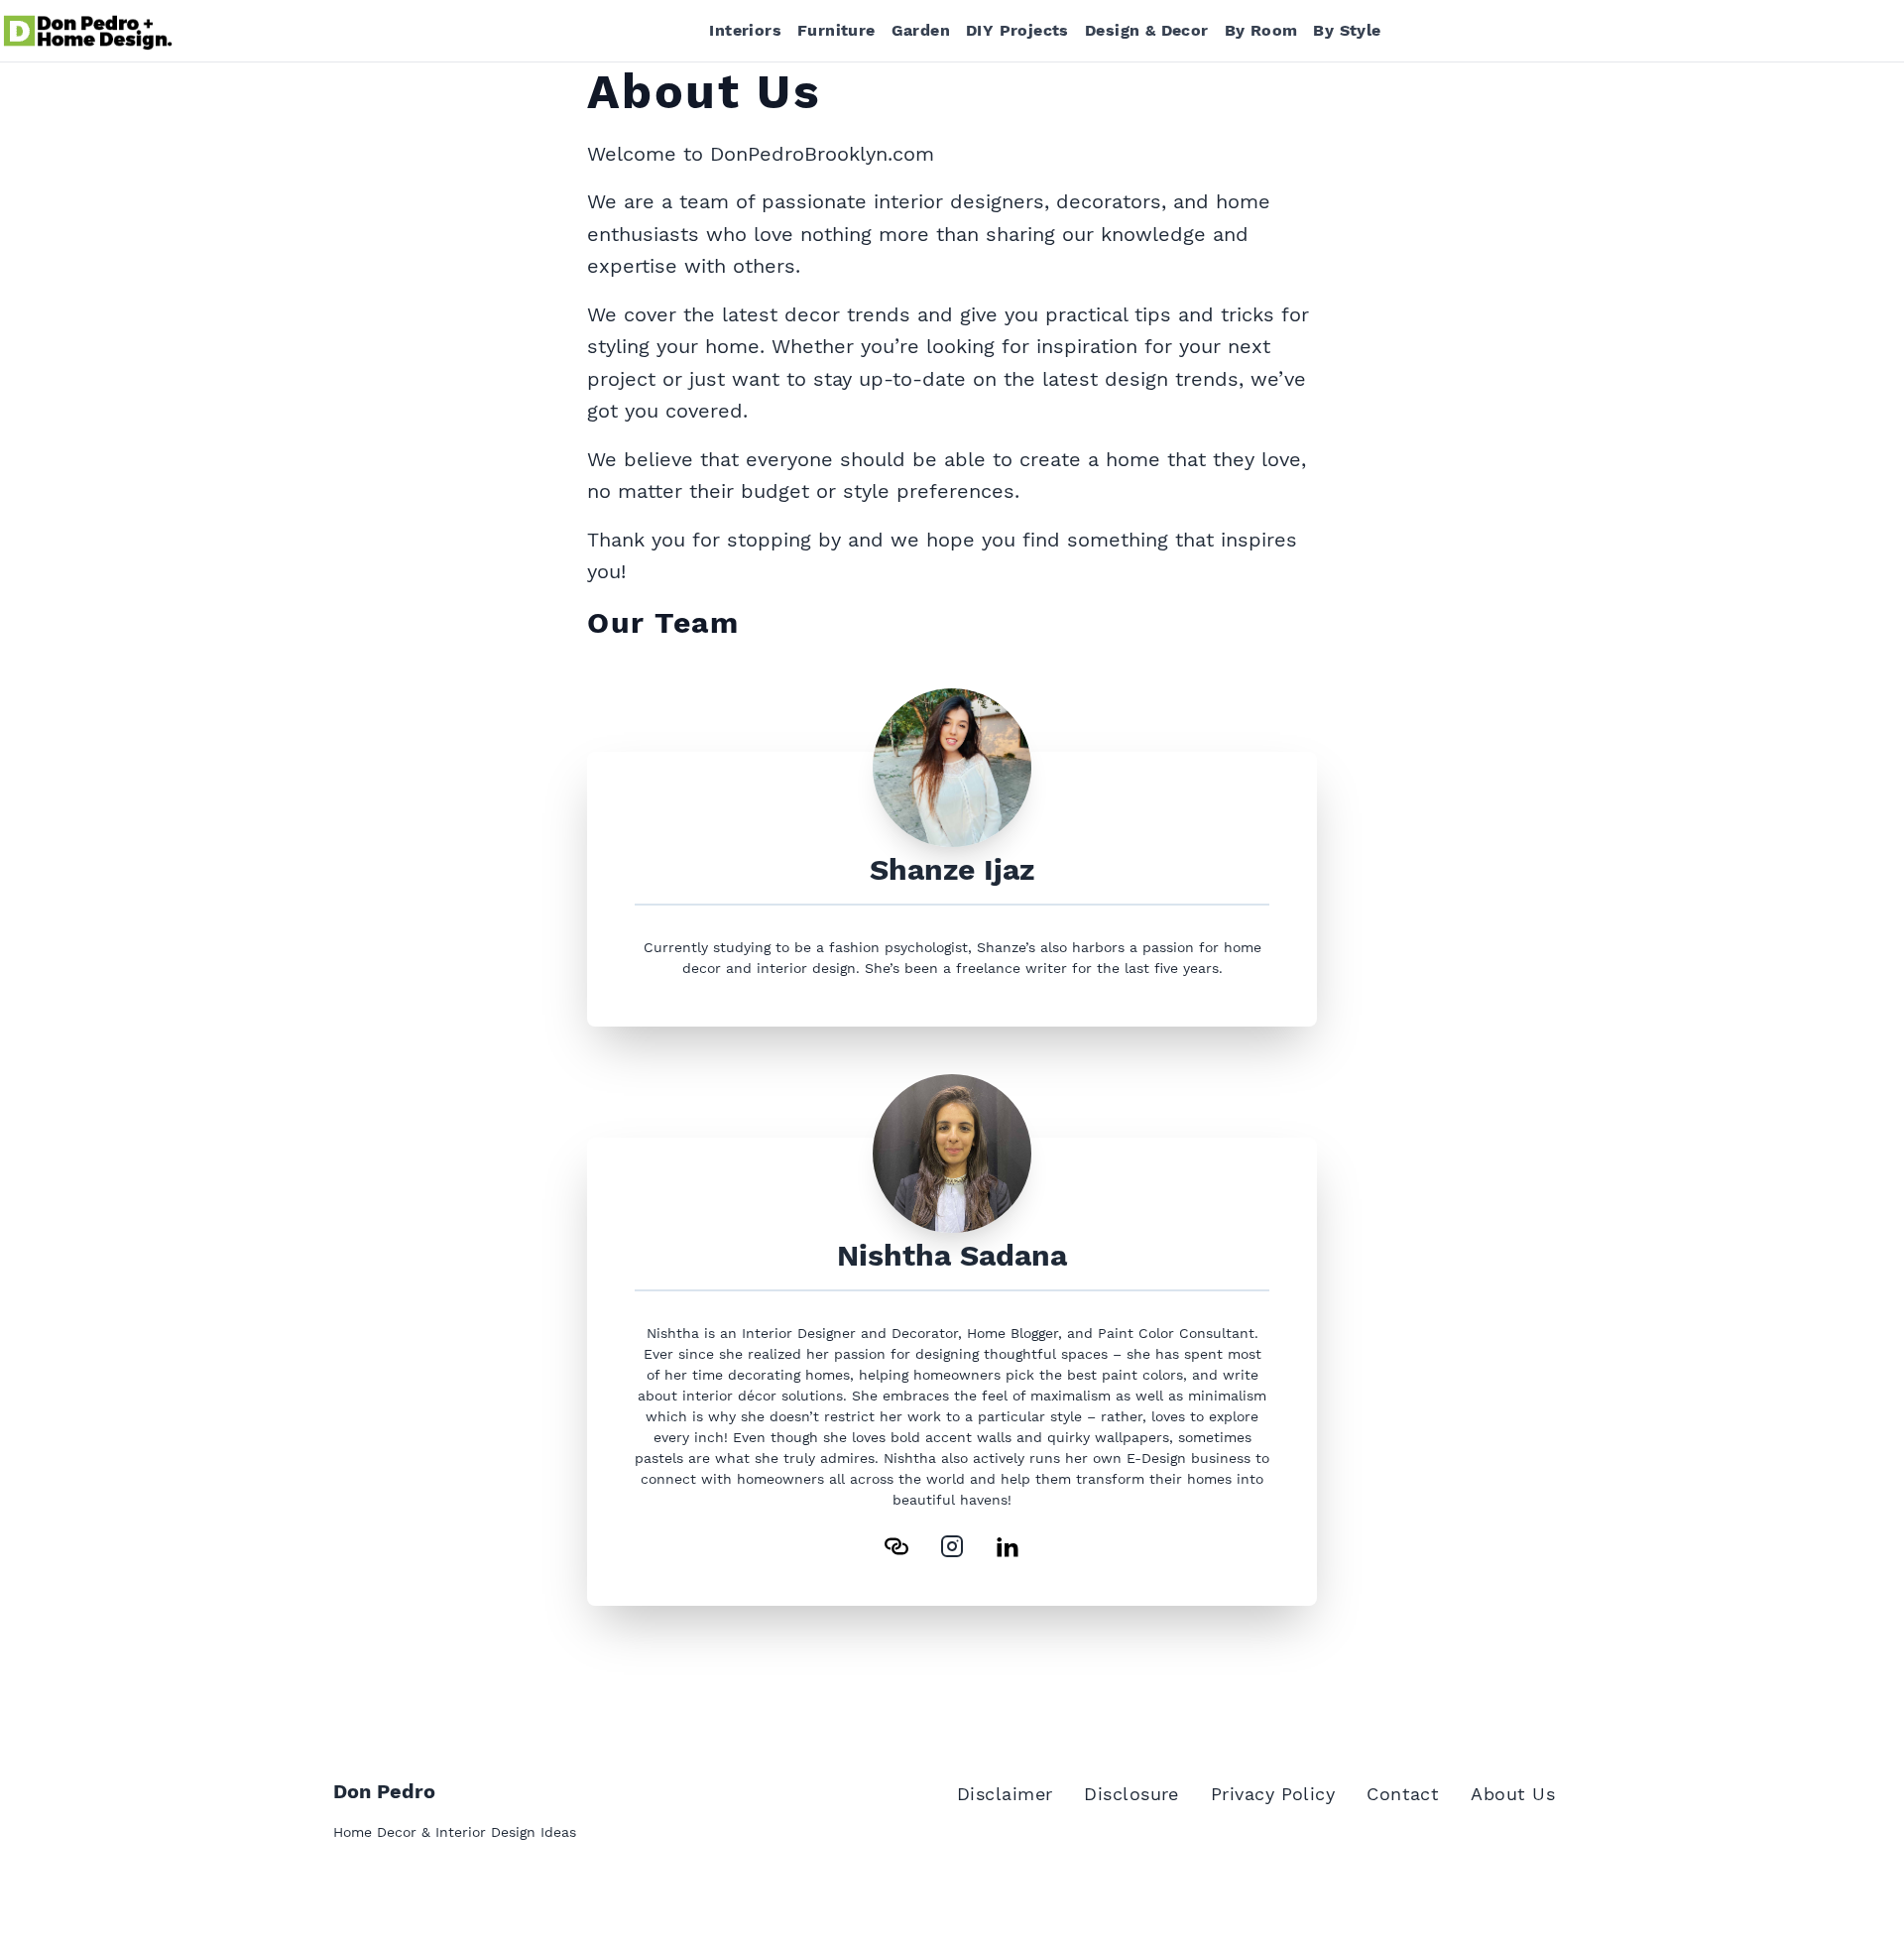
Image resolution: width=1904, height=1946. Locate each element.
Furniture (836, 30)
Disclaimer (1005, 1794)
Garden (921, 30)
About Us (1513, 1794)
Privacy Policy (1273, 1794)
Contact (1403, 1794)
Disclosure (1131, 1794)
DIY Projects (1017, 30)
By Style (1347, 30)
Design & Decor (1147, 30)
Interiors (745, 30)
